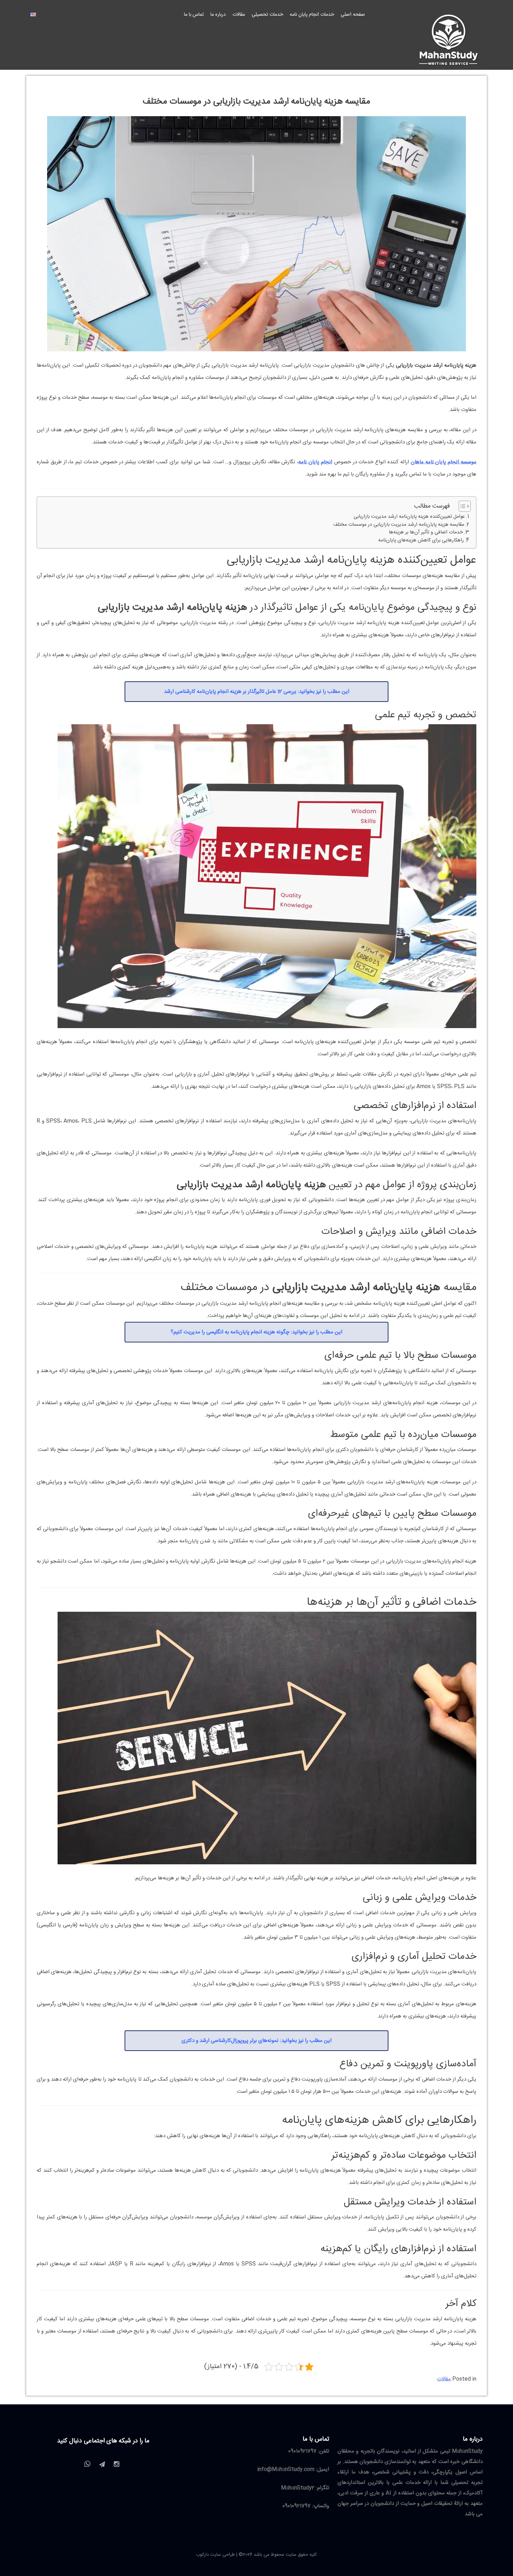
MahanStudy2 (298, 2488)
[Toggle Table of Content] (461, 506)
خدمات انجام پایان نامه (312, 15)
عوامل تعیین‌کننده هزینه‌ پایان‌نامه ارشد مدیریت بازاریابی (409, 517)
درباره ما (218, 15)
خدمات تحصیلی (267, 15)
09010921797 (302, 2451)
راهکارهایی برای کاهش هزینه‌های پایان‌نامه (421, 541)
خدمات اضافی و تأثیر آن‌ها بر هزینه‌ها (426, 533)
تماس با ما (194, 15)
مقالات (239, 15)
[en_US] (33, 15)
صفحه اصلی (353, 15)
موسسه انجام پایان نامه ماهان (444, 462)
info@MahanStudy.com (286, 2469)
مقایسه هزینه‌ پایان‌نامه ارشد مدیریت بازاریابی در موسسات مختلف (399, 525)
